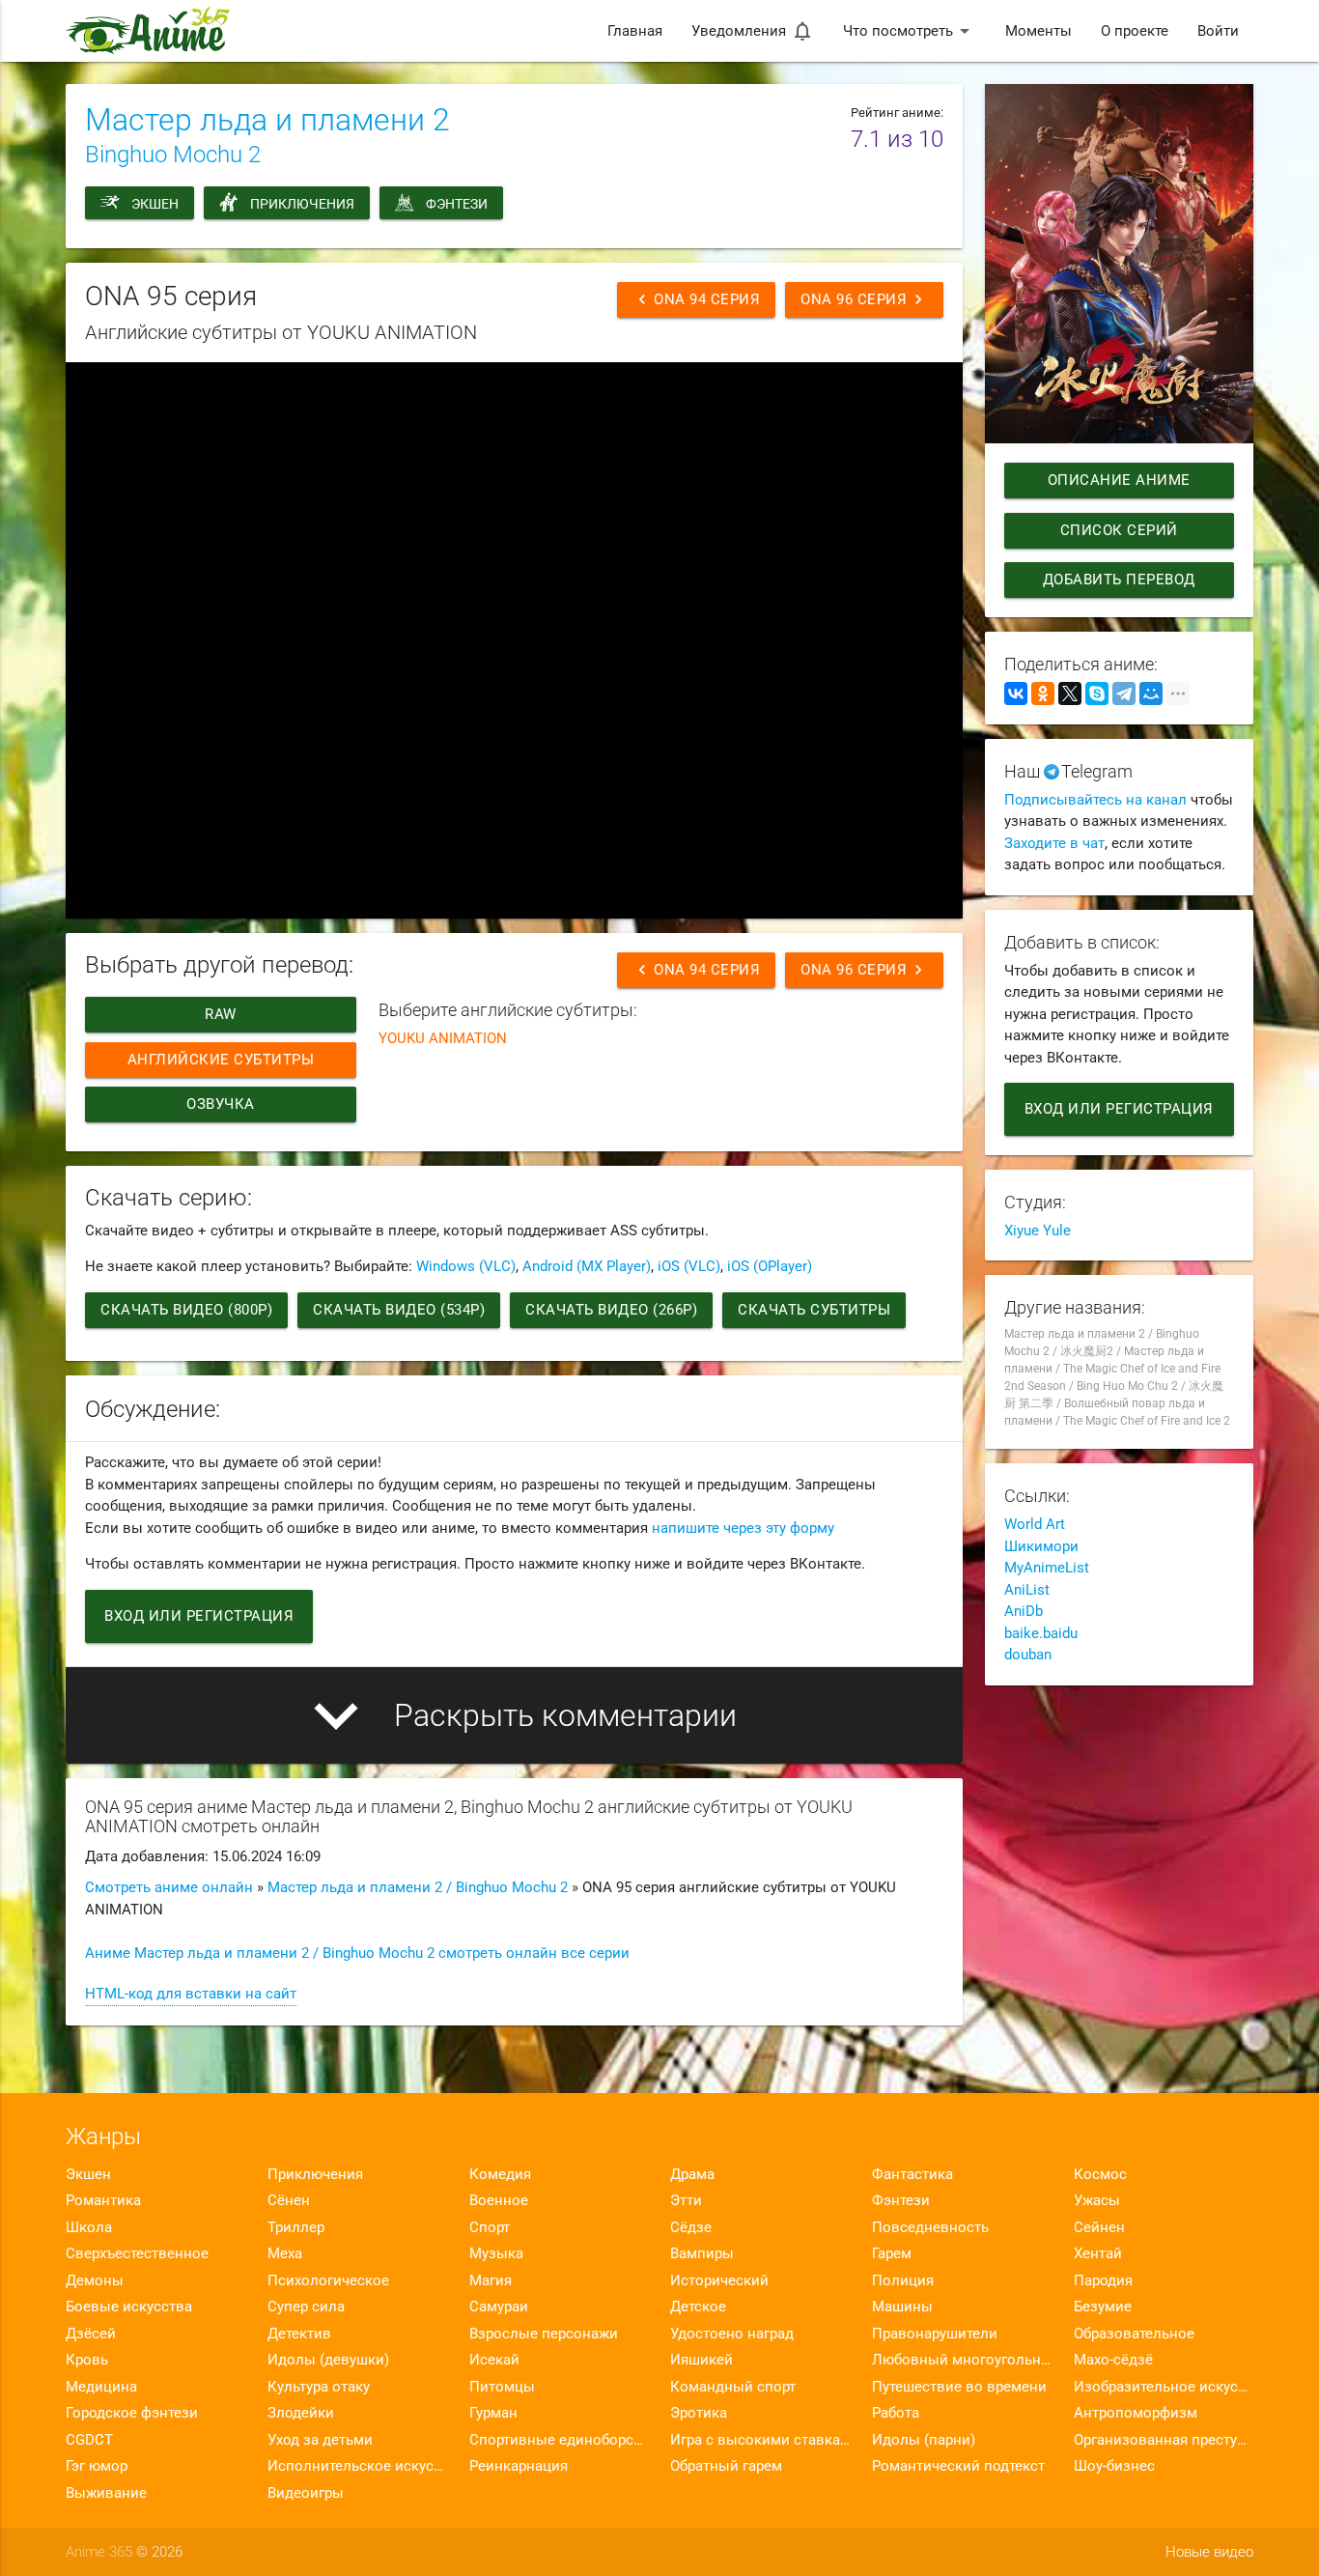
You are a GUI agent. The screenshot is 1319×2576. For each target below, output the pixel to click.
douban (1028, 1655)
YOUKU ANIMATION (443, 1038)
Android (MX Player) (587, 1266)
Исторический (719, 2280)
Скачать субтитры (814, 1310)
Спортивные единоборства (559, 2440)
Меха (285, 2253)
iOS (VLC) (689, 1266)
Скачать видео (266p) (611, 1310)
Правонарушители (935, 2334)
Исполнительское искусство (357, 2466)
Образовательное (1134, 2334)
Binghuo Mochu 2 (173, 155)
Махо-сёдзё (1113, 2360)
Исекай (494, 2360)
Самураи (499, 2307)
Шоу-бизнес (1114, 2466)
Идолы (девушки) (328, 2360)
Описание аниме (1119, 480)
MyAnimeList (1047, 1568)
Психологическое (328, 2280)
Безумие (1103, 2307)
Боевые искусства (129, 2307)
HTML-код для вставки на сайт (191, 1994)
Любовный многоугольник (962, 2360)
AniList (1027, 1590)
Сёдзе (691, 2227)
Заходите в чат (1054, 843)
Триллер (296, 2227)
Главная (635, 31)
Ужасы (1097, 2200)
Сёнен (289, 2200)
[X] (1070, 694)
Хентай (1098, 2253)
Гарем (892, 2253)
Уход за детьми (320, 2440)
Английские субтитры (221, 1060)
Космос (1100, 2174)
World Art (1035, 1524)
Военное (499, 2200)
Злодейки (301, 2413)
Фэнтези (457, 204)
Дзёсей (91, 2334)
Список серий (1119, 530)
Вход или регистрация (199, 1616)
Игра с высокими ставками (760, 2440)
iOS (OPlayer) (770, 1266)
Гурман (493, 2413)
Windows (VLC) (466, 1266)
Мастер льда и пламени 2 (267, 120)
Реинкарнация (519, 2466)
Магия (491, 2280)
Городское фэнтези (132, 2413)
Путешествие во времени (959, 2387)
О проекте (1135, 31)
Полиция (903, 2280)
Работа (896, 2413)
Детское (698, 2307)
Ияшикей (702, 2360)
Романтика (103, 2200)
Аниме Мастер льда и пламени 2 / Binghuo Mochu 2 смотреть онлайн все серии (357, 1953)
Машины (902, 2307)
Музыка (496, 2253)
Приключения (302, 204)
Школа (89, 2227)
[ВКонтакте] (1016, 694)
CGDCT (89, 2440)
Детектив (299, 2334)
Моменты (1038, 31)
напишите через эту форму (743, 1528)
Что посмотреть (910, 31)
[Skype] (1097, 694)
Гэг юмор (97, 2466)
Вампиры (702, 2253)
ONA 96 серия (864, 299)
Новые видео (1209, 2552)
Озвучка (222, 1104)
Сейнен (1099, 2227)
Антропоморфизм (1136, 2413)
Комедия (500, 2174)
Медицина (101, 2387)
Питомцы (502, 2387)
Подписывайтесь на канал (1095, 800)
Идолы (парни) (924, 2440)
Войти (1218, 31)
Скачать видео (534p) (399, 1310)
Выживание (106, 2493)
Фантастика (912, 2174)
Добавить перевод (1119, 580)
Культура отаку (319, 2387)
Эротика (699, 2413)
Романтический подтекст (958, 2466)
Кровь (87, 2360)
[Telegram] (1124, 694)
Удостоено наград (732, 2334)
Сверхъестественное (137, 2253)
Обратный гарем (726, 2466)
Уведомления (753, 31)
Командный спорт (733, 2387)
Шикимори (1041, 1546)
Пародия (1103, 2280)
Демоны (95, 2280)
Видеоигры (306, 2493)
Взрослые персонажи (544, 2334)
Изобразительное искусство (1164, 2387)
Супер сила (306, 2307)
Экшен (155, 204)
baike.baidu (1041, 1633)
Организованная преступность (1164, 2440)
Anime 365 (99, 2552)
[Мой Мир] (1151, 694)
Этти (686, 2200)
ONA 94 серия (696, 299)
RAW (222, 1014)
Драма (692, 2174)
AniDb (1024, 1611)
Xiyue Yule (1038, 1231)
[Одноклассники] (1043, 694)
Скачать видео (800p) (186, 1310)
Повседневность (930, 2227)
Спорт (490, 2227)
